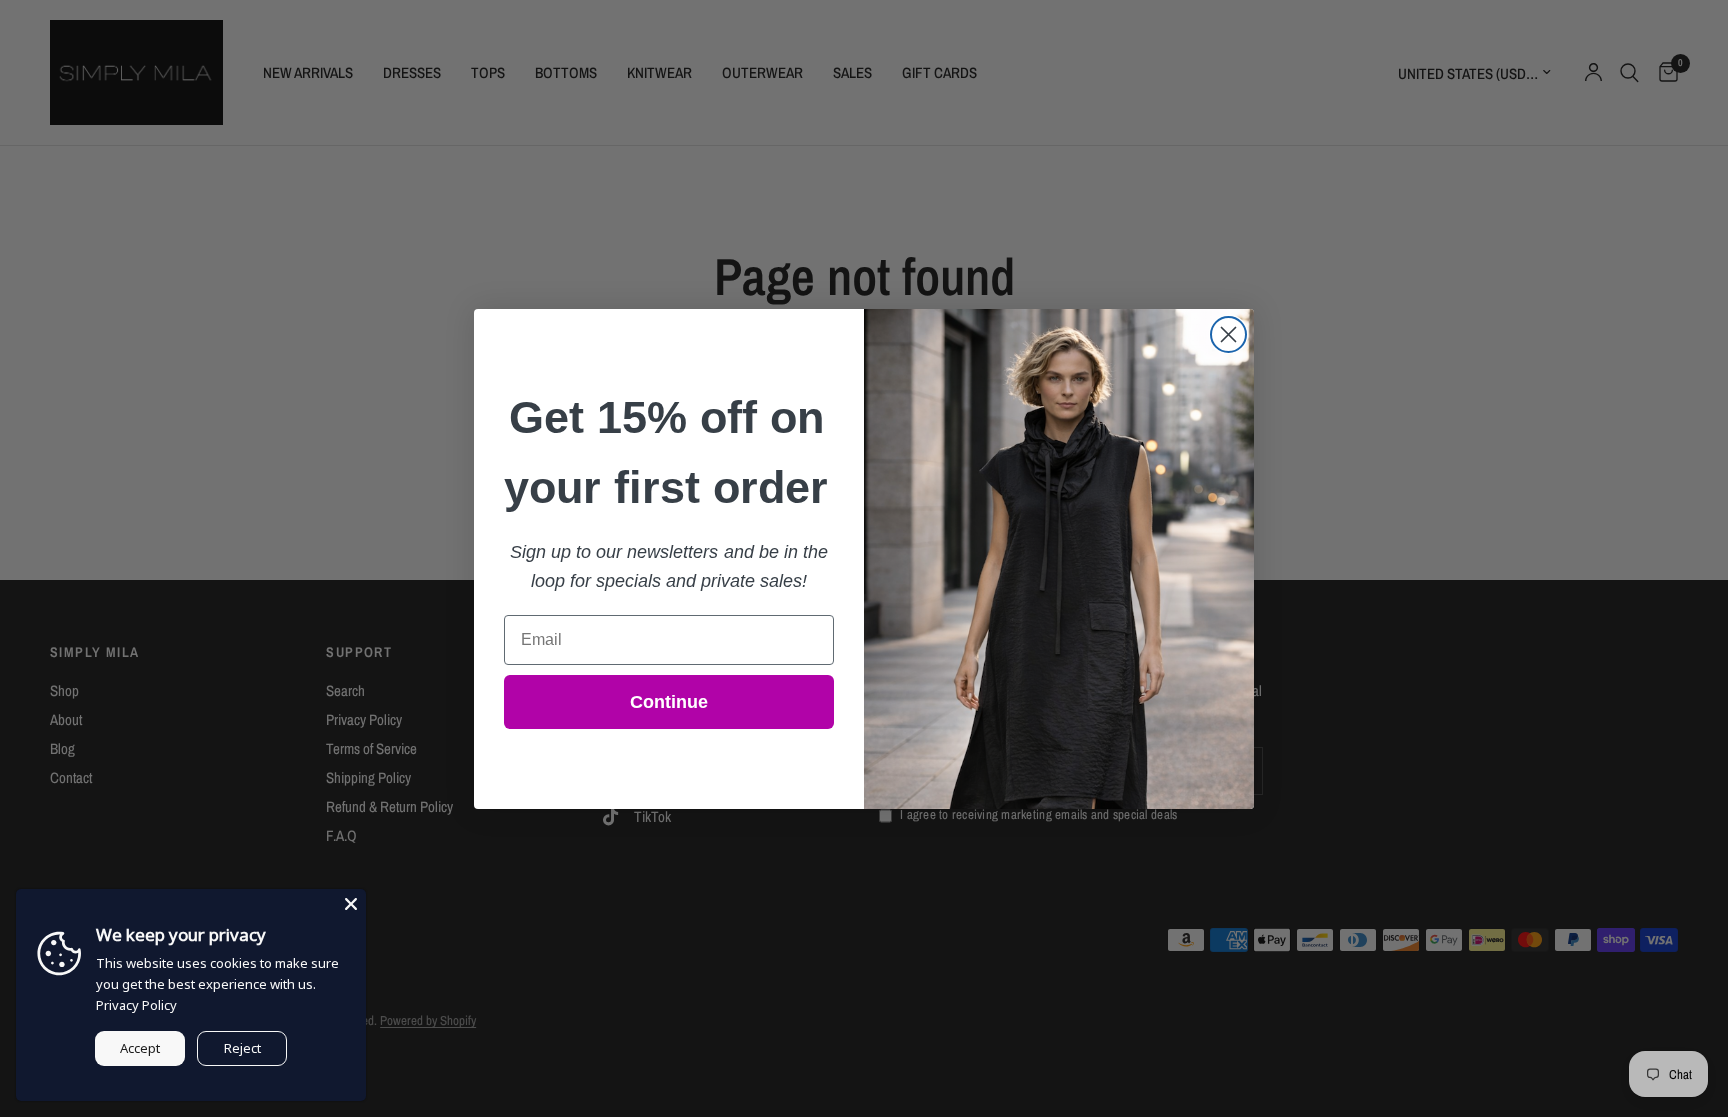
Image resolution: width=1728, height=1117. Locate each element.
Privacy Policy (136, 1005)
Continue (669, 702)
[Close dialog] (1228, 334)
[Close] (351, 904)
